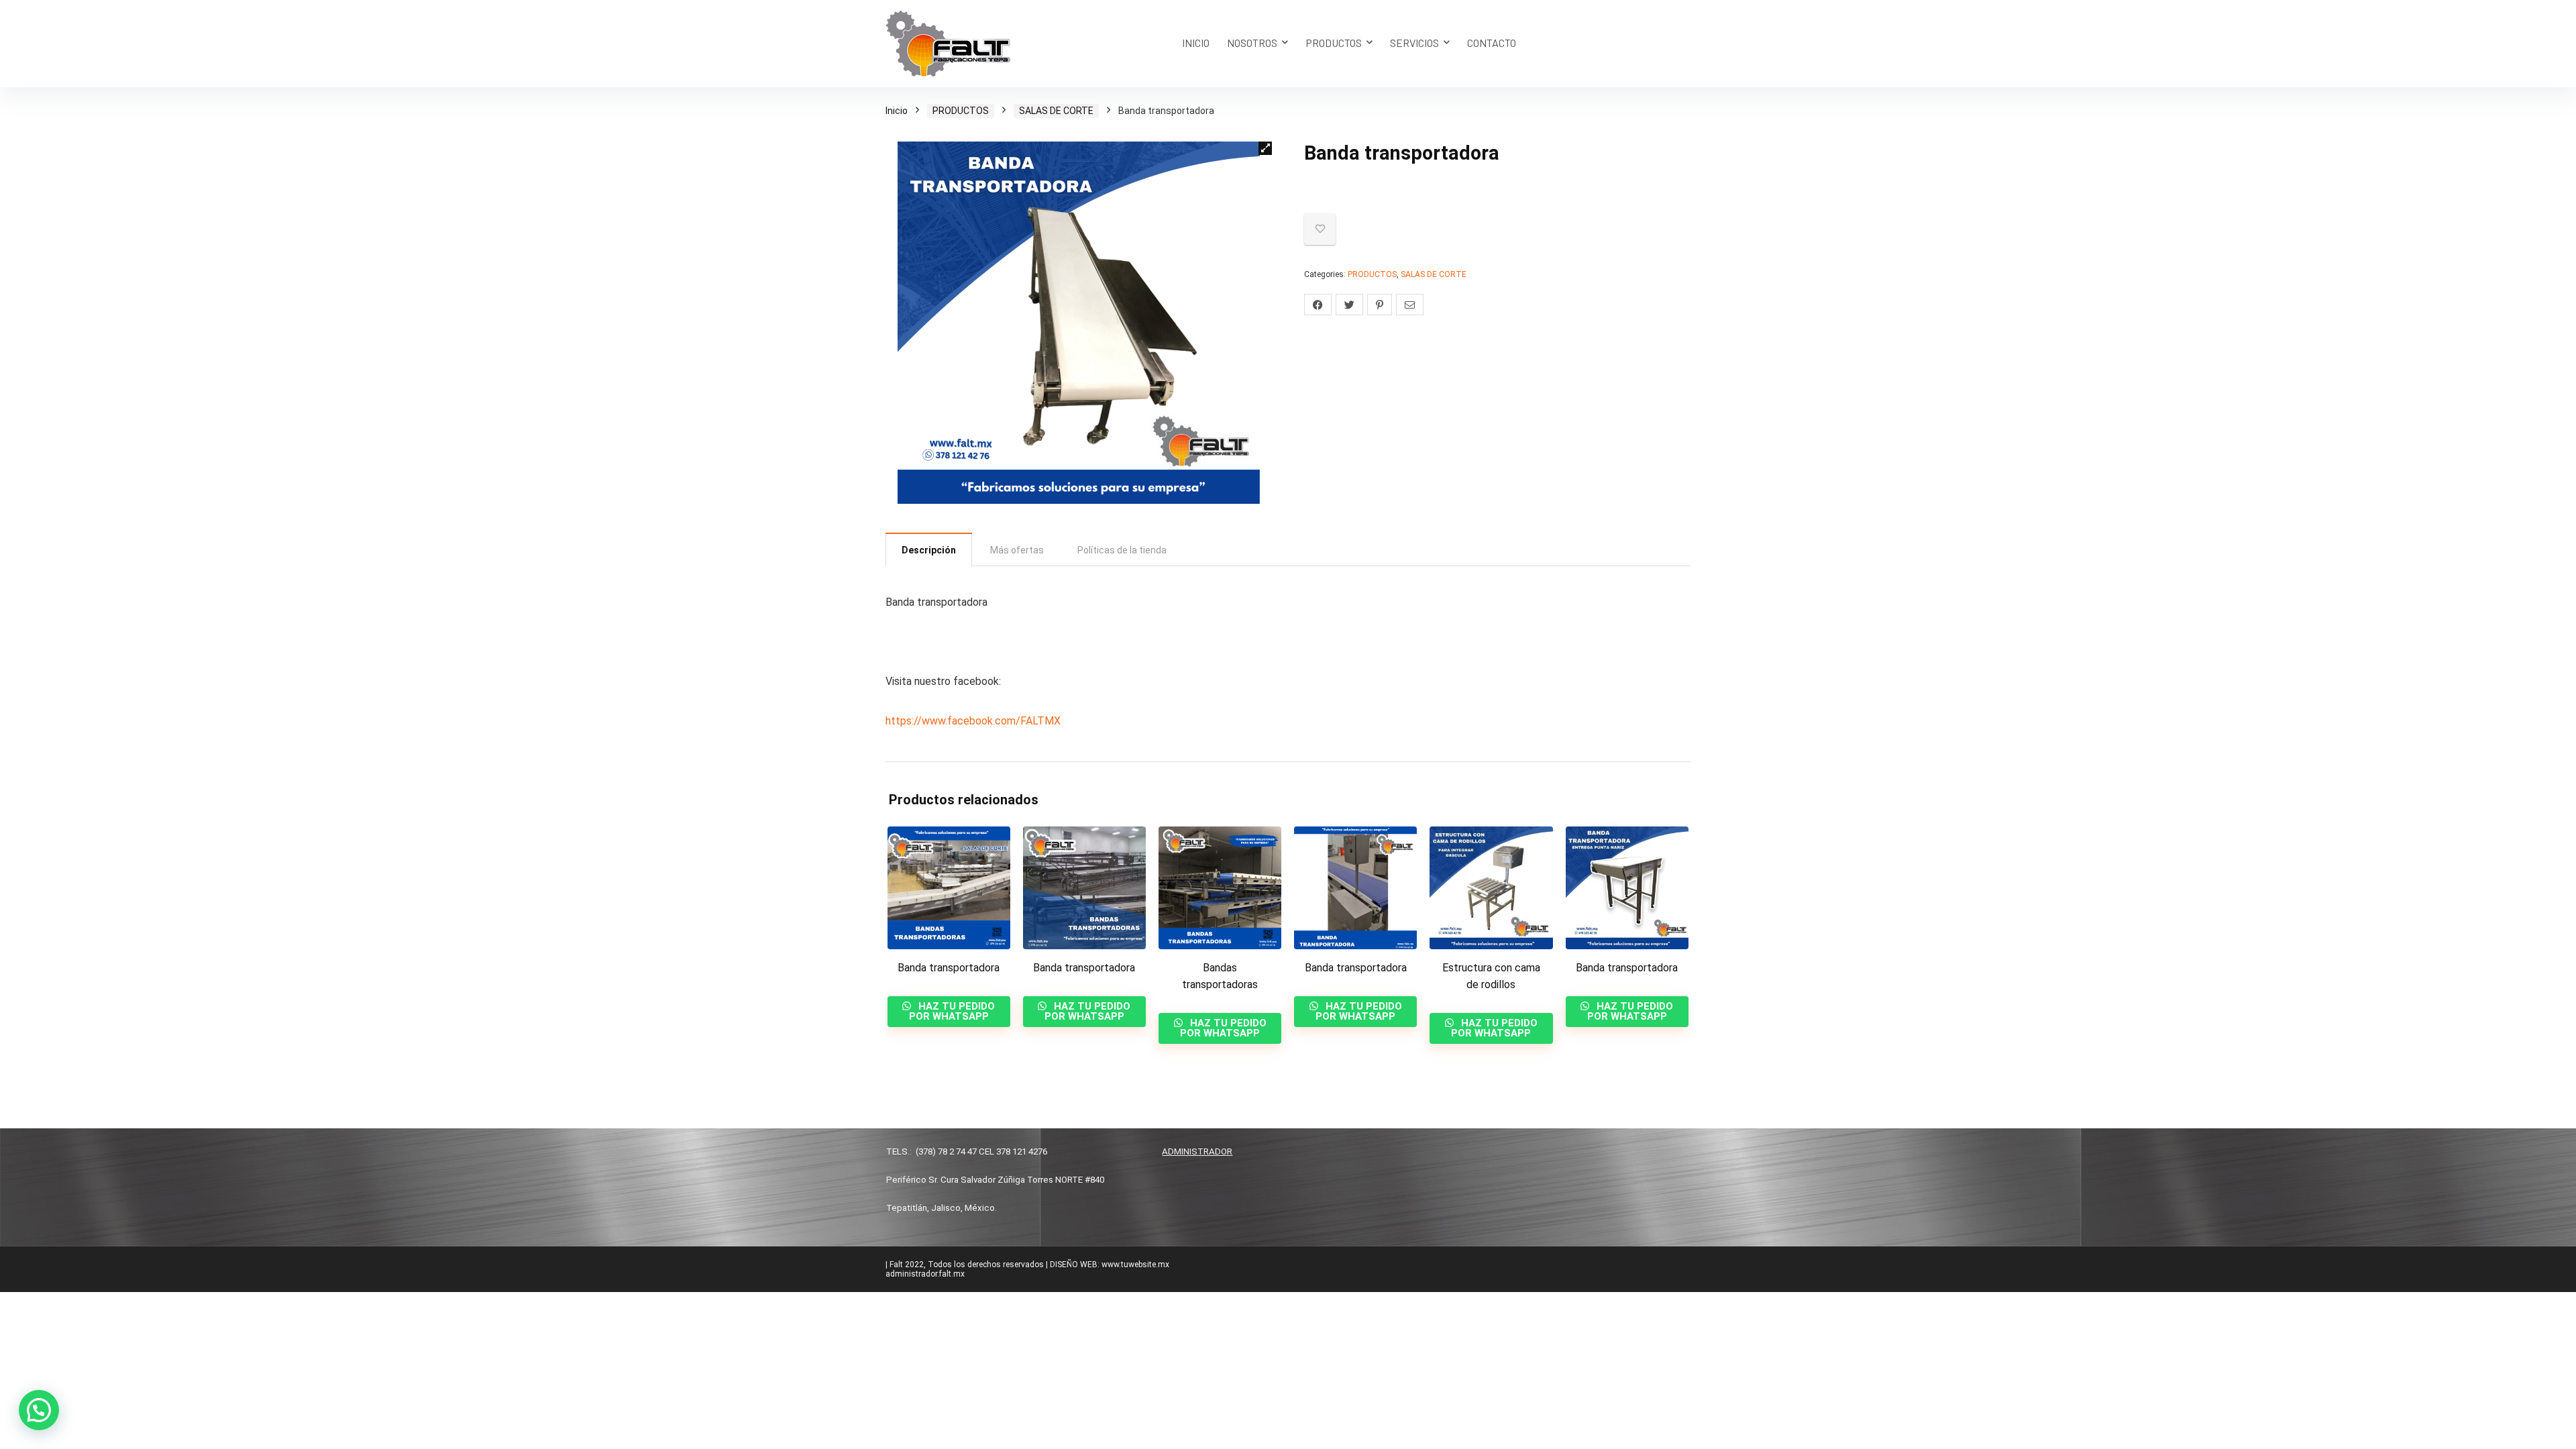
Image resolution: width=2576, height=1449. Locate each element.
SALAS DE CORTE (1056, 111)
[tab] (929, 549)
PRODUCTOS (1334, 43)
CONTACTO (1492, 43)
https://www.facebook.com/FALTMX (973, 721)
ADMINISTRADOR (1197, 1151)
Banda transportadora (949, 968)
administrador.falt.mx (925, 1274)
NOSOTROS (1252, 43)
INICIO (1196, 43)
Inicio (897, 111)
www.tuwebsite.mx (1135, 1265)
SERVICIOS (1414, 43)
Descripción (929, 550)
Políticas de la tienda (1122, 550)
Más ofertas (1017, 550)
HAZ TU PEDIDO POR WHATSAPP (952, 1011)
